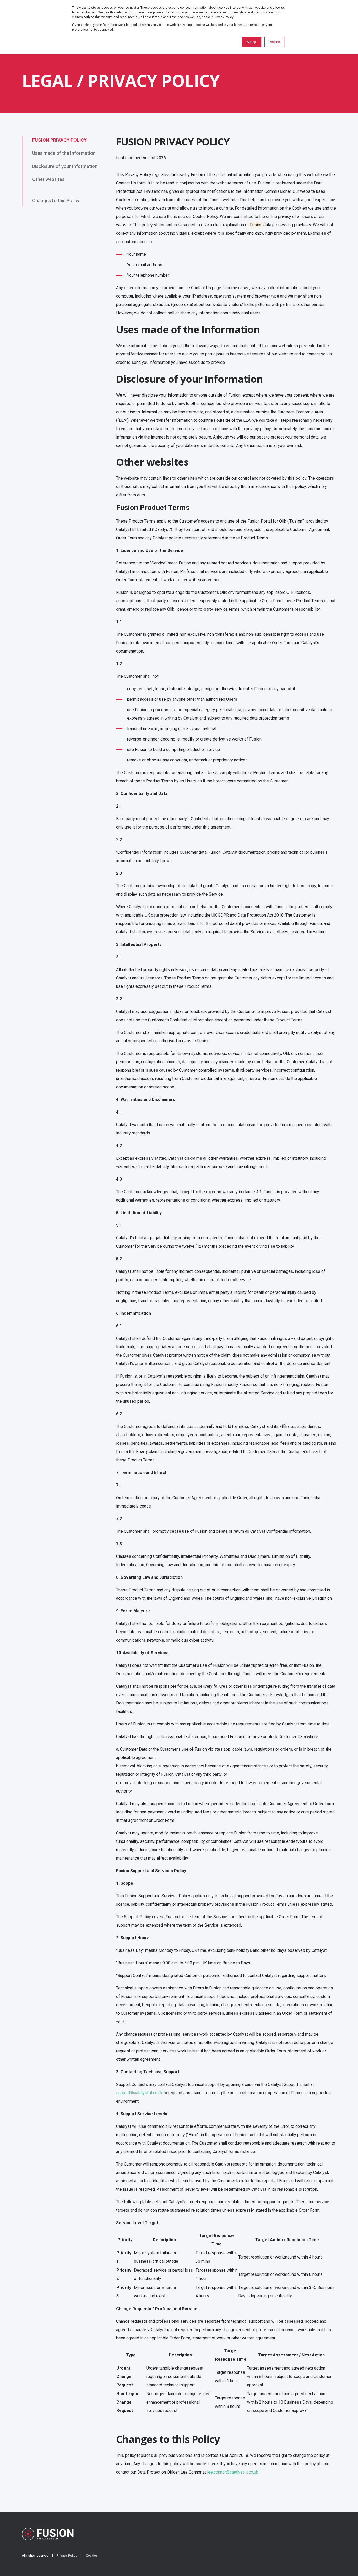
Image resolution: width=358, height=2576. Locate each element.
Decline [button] (274, 42)
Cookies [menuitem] (92, 2556)
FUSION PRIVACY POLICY (59, 140)
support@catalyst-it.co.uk (139, 2093)
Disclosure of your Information (65, 166)
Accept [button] (252, 42)
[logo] (48, 2534)
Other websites (48, 179)
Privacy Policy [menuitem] (67, 2556)
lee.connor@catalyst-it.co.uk (233, 2472)
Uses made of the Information (64, 153)
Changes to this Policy (56, 201)
